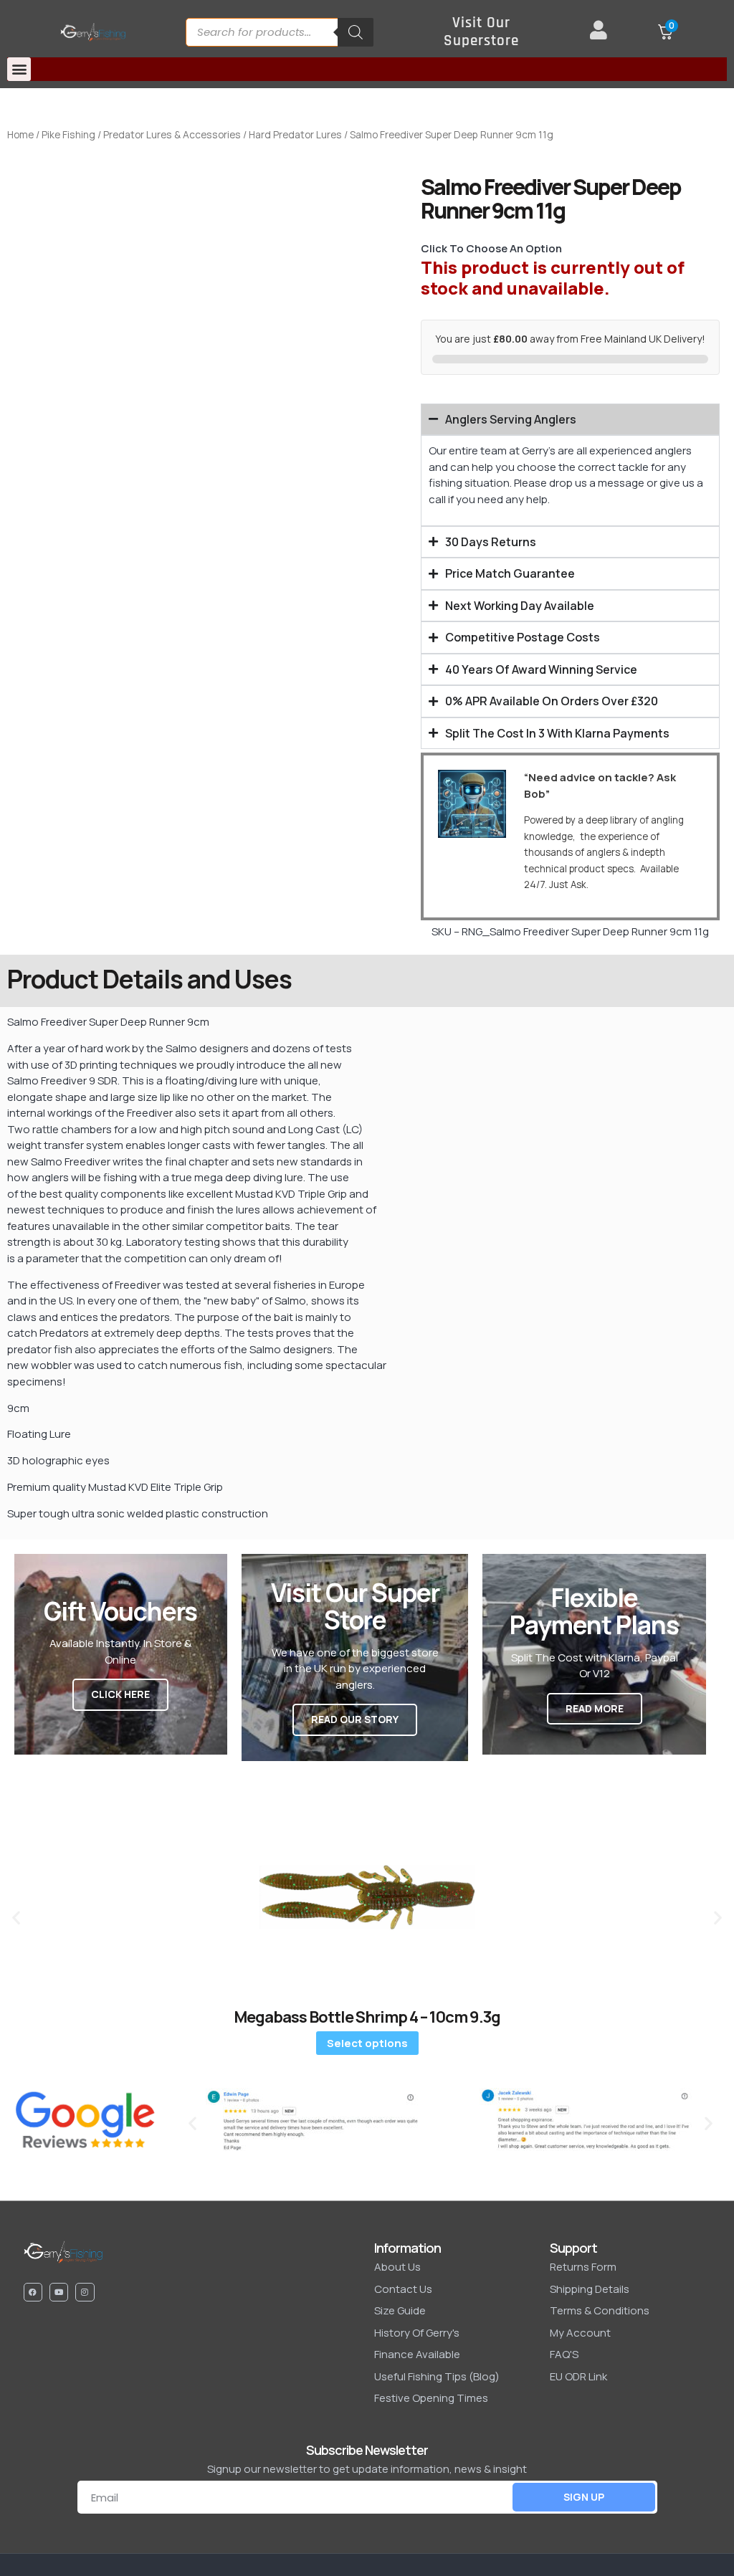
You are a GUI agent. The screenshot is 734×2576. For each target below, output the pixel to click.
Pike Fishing (68, 134)
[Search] (356, 32)
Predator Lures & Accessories (172, 134)
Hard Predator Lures (295, 134)
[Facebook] (33, 2292)
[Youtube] (59, 2292)
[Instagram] (85, 2292)
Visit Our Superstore (481, 32)
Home (20, 134)
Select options (367, 2043)
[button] (19, 69)
